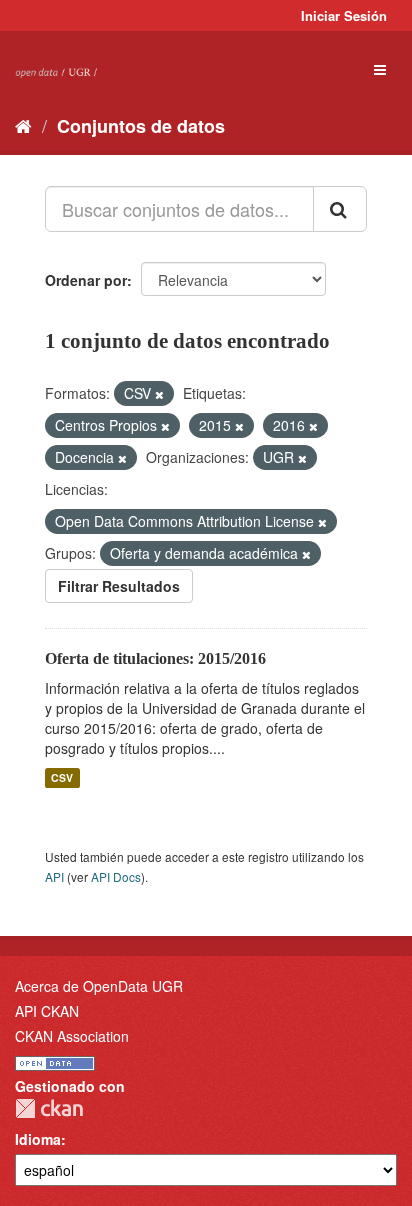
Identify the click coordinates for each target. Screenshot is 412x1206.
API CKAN (47, 1011)
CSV (62, 777)
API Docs (116, 876)
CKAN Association (72, 1036)
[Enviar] (340, 209)
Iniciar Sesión (344, 15)
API (54, 876)
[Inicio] (23, 125)
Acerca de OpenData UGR (99, 986)
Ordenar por (86, 280)
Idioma (38, 1139)
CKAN (49, 1108)
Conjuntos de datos (141, 126)
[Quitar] (159, 394)
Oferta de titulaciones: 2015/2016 (155, 658)
